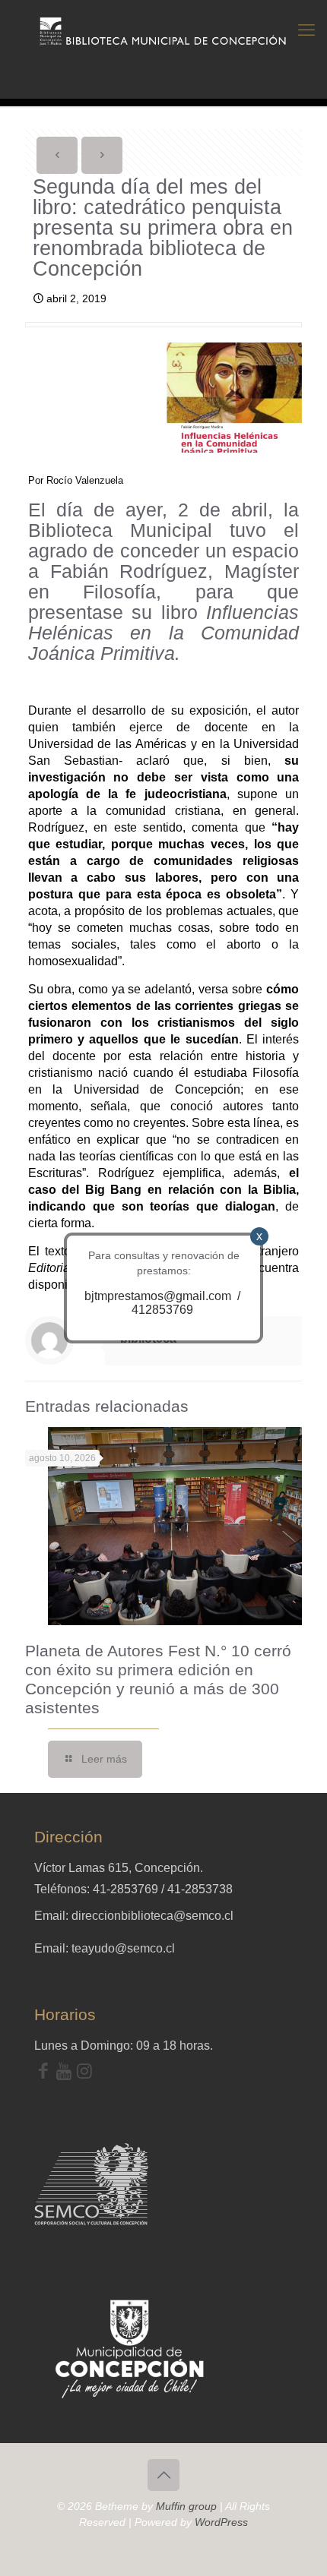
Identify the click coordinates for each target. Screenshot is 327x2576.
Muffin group (186, 2506)
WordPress (221, 2522)
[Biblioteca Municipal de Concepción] (163, 30)
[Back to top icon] (163, 2475)
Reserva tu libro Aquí (57, 2533)
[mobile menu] (306, 30)
